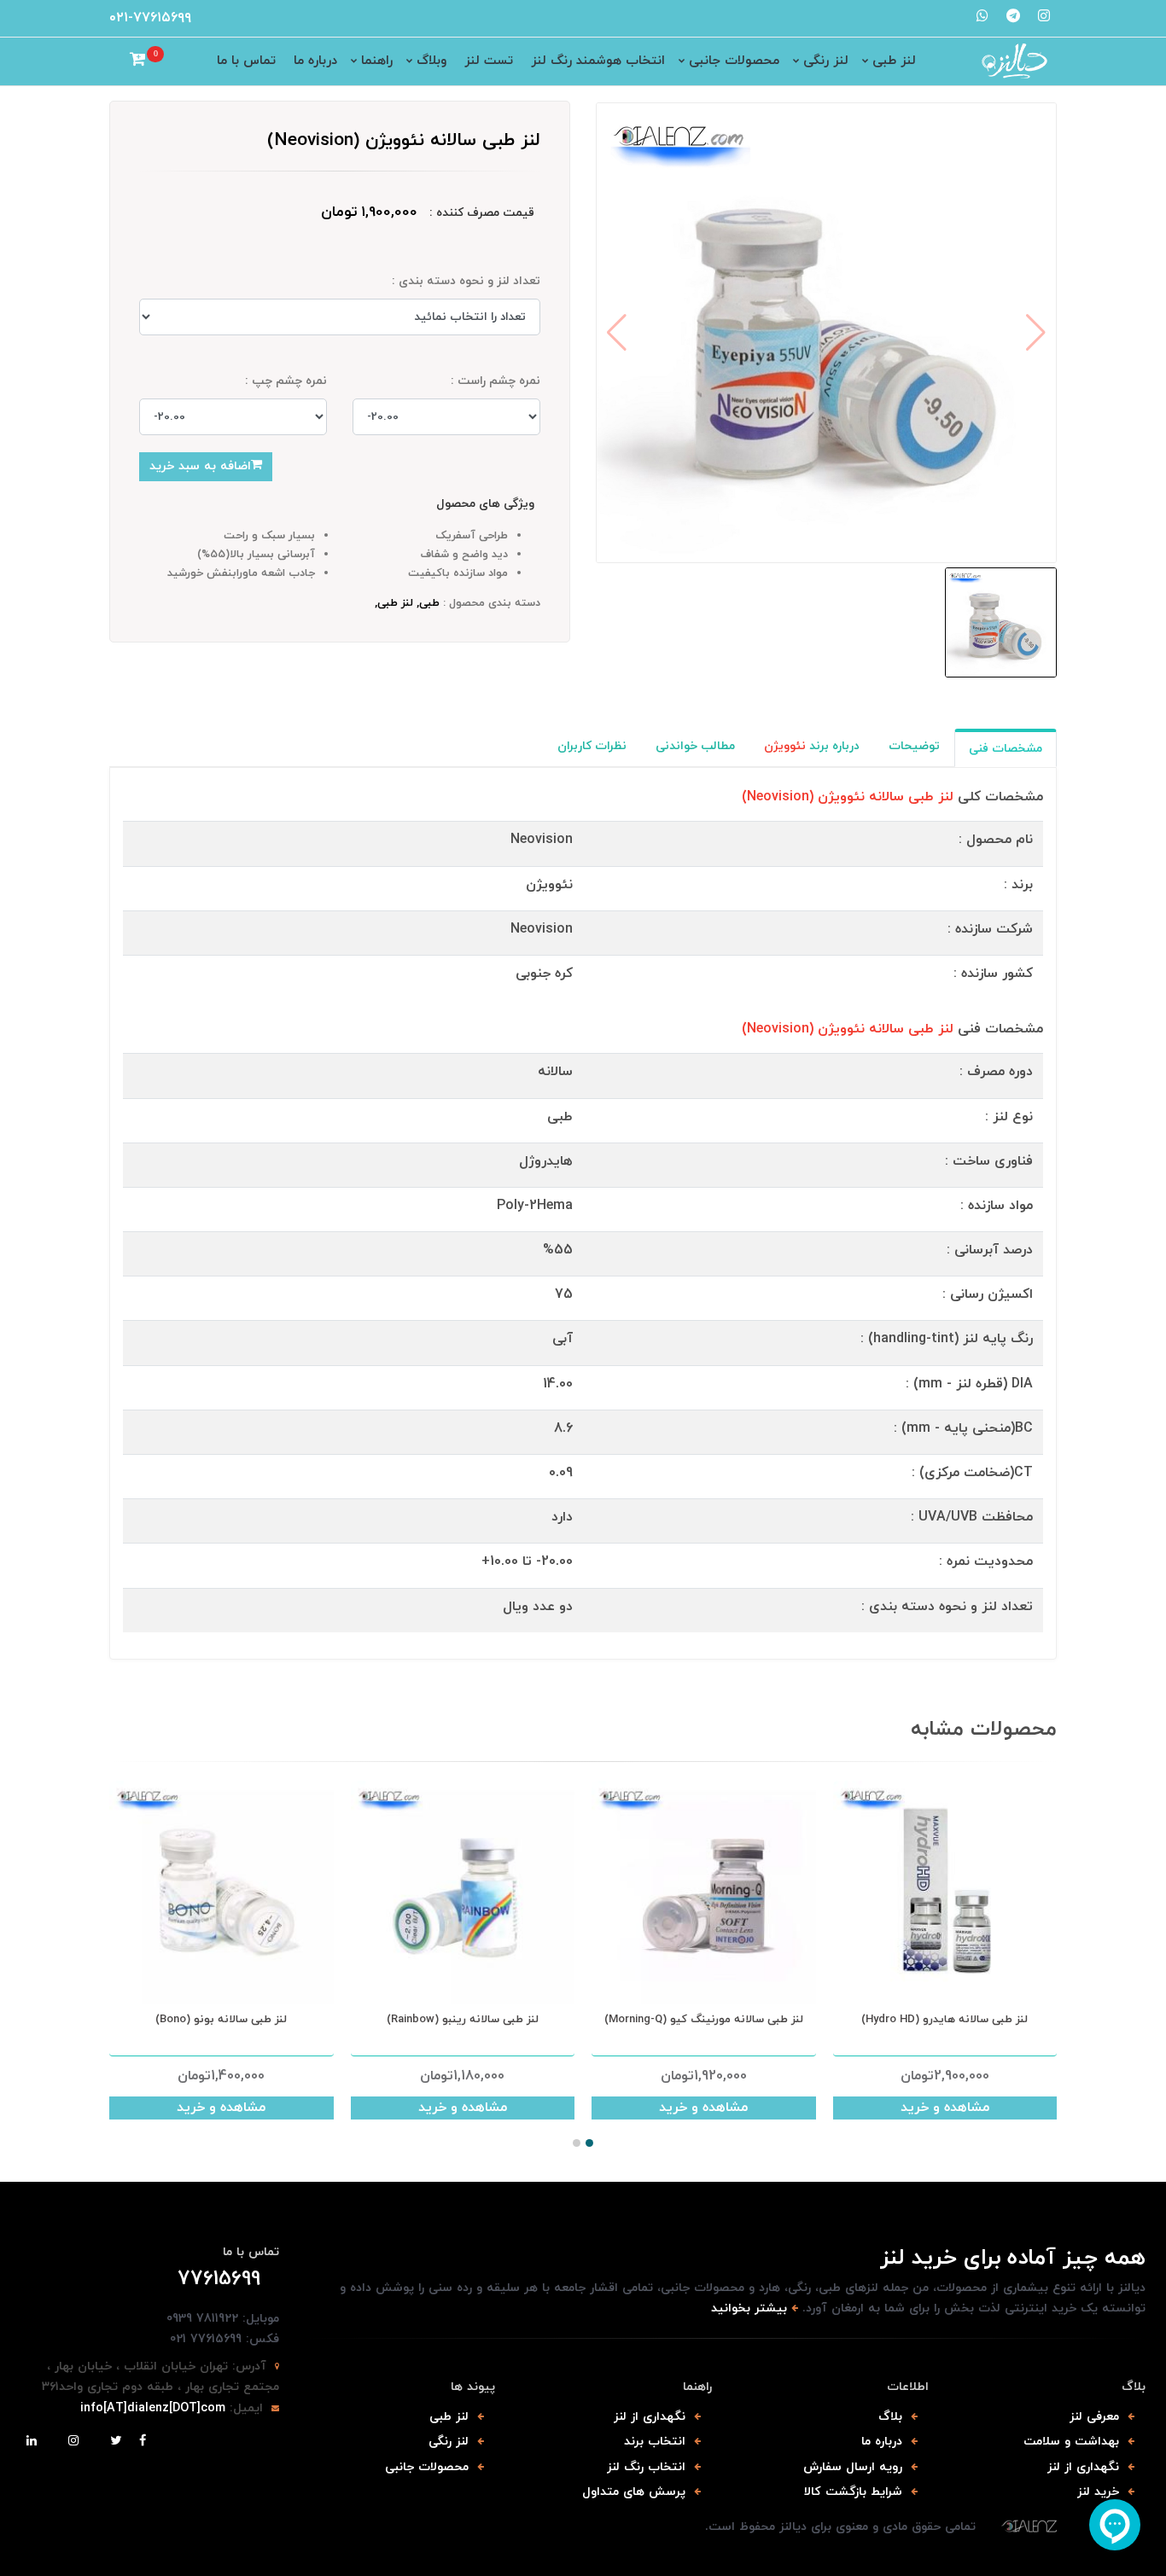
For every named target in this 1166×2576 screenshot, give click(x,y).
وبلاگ (431, 61)
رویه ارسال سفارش (853, 2467)
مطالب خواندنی (695, 746)
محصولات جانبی (734, 61)
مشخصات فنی (1006, 749)
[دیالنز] (1029, 2527)
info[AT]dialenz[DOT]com (153, 2408)
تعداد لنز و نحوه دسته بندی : (466, 281)
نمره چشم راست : (496, 381)
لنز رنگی (826, 61)
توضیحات (914, 746)
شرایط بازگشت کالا (853, 2492)
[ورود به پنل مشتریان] (116, 61)
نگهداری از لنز (1083, 2467)
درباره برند (812, 746)
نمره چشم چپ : (286, 381)
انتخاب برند (655, 2442)
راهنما (377, 61)
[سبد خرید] (138, 61)
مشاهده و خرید (221, 2108)
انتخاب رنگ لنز (646, 2467)
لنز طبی (894, 61)
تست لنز (489, 61)
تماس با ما (246, 61)
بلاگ (890, 2417)
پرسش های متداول (634, 2492)
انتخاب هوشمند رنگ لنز (598, 61)
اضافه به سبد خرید (200, 466)
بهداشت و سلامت (1071, 2442)
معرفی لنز (1094, 2417)
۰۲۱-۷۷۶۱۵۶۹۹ (150, 18)
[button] (577, 2143)
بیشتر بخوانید (749, 2309)
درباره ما (315, 61)
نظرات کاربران (592, 746)
